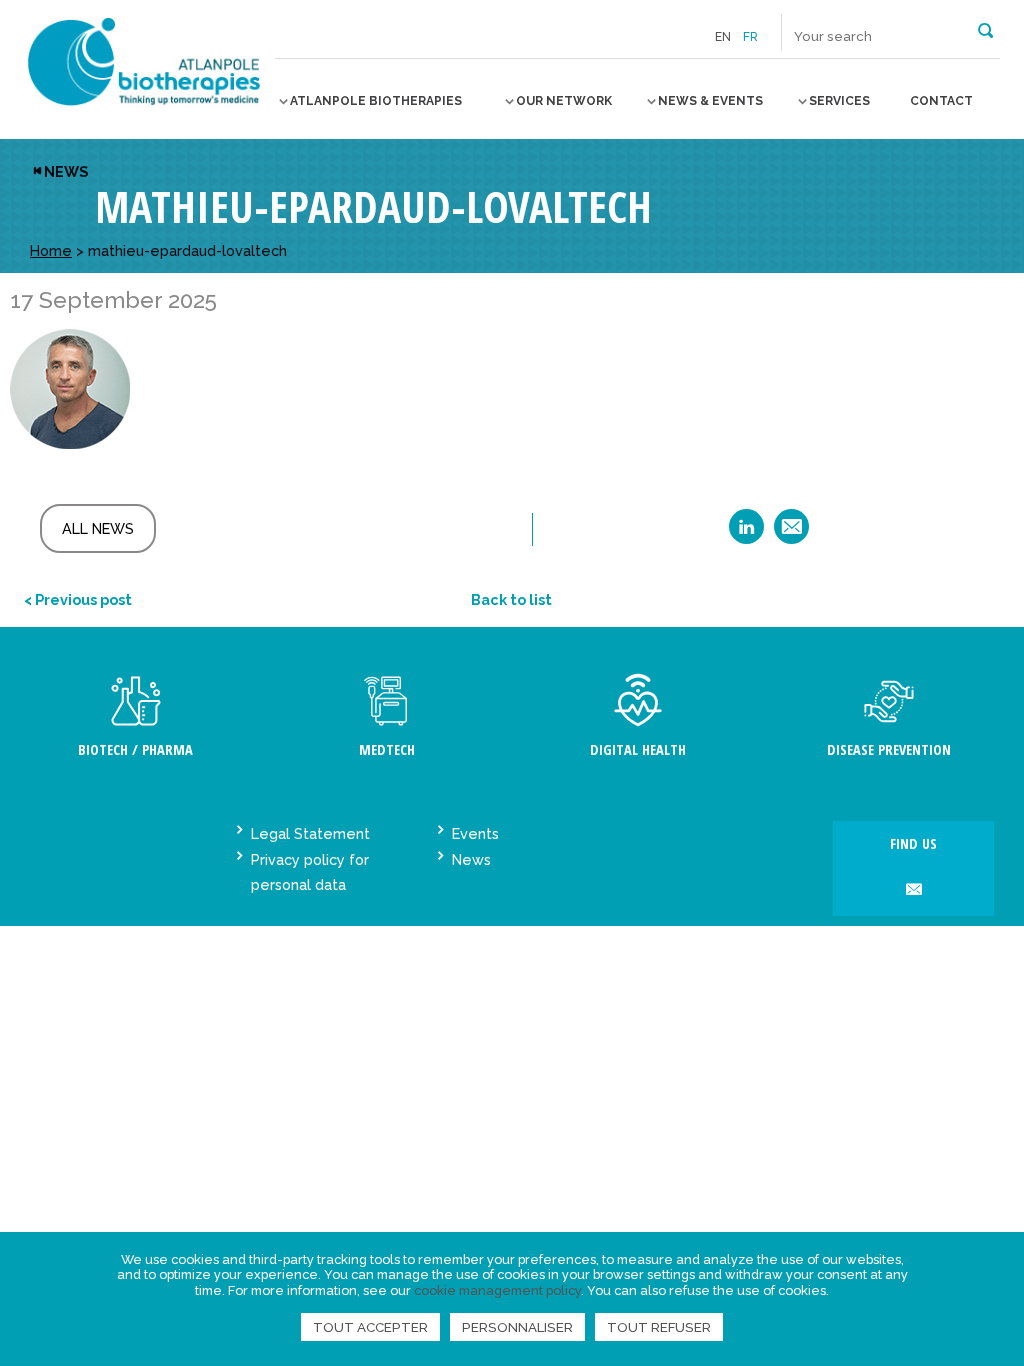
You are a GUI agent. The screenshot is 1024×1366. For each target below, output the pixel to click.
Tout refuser (659, 1327)
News (66, 171)
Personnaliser (517, 1327)
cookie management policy (497, 1290)
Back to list (511, 599)
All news (98, 528)
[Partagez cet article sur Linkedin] (746, 533)
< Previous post (78, 599)
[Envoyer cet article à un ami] (791, 533)
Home (51, 250)
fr (750, 37)
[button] (985, 29)
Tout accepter (370, 1327)
